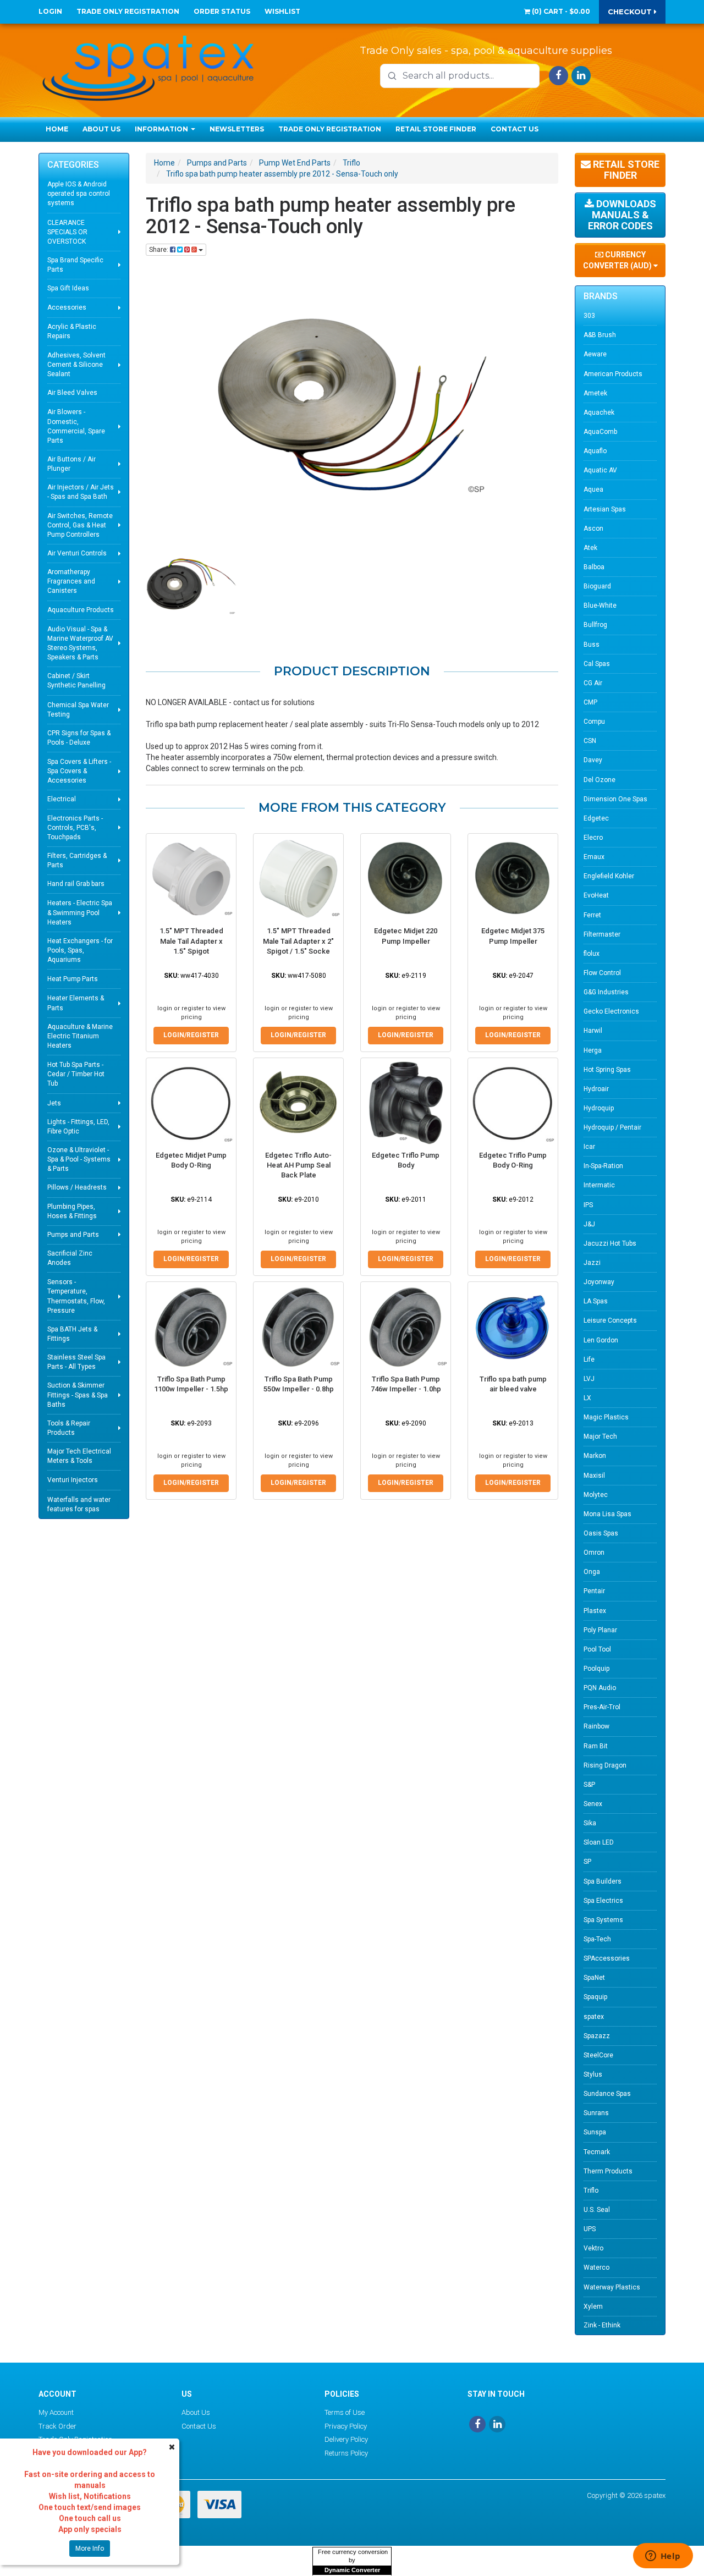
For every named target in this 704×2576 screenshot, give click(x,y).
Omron (594, 1553)
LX (587, 1398)
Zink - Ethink (602, 2325)
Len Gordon (601, 1340)
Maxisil (594, 1476)
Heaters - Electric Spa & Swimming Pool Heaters (80, 912)
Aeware (595, 354)
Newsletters (237, 129)
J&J (589, 1224)
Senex (593, 1804)
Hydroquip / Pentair (612, 1127)
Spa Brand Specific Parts (75, 265)
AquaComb (600, 432)
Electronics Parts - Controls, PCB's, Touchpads (75, 828)
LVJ (589, 1379)
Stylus (593, 2074)
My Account (56, 2412)
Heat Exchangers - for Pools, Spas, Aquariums (80, 950)
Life (589, 1359)
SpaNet (594, 1978)
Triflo (591, 2190)
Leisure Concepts (610, 1320)
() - (560, 11)
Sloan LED (599, 1842)
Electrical (62, 799)
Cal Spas (597, 664)
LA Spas (596, 1301)
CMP (590, 702)
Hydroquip (599, 1108)
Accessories (67, 307)
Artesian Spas (605, 509)
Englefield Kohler (609, 876)
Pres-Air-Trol (602, 1707)
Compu (594, 722)
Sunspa (595, 2132)
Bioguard (597, 586)
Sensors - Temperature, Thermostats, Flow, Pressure (76, 1296)
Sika (590, 1823)
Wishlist (282, 11)
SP (587, 1862)
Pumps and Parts (73, 1235)
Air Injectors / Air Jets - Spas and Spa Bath (81, 492)
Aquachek (599, 412)
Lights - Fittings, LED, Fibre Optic (78, 1127)
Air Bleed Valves (72, 393)
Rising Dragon (605, 1765)
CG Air (593, 683)
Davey (593, 760)
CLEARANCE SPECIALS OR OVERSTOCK (67, 232)
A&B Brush (600, 335)
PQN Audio (600, 1688)
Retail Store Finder (436, 129)
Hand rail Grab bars (76, 884)
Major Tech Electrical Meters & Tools (79, 1456)
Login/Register (191, 1035)
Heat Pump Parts (73, 979)
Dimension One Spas (615, 799)
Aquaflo (595, 451)
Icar (589, 1147)
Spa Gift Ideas (68, 288)
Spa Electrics (603, 1901)
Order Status (222, 11)
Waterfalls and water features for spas (79, 1504)
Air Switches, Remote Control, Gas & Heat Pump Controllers (80, 525)
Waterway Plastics (612, 2287)
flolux (592, 954)
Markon (595, 1456)
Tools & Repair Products (69, 1428)
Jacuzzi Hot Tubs (610, 1243)
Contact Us (515, 129)
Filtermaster (602, 934)
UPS (590, 2229)
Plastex (595, 1611)
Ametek (595, 393)
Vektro (593, 2248)
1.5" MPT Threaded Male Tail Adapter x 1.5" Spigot (191, 941)
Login (50, 11)
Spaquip (595, 1997)
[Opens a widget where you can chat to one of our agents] (663, 2557)
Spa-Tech (597, 1939)
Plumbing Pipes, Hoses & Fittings (72, 1211)
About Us (101, 129)
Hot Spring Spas (607, 1070)
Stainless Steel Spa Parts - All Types (76, 1362)
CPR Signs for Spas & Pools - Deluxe (79, 738)
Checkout (631, 12)
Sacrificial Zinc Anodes (70, 1258)
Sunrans (596, 2113)
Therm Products (608, 2171)
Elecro (593, 838)
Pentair (594, 1591)
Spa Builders (603, 1881)
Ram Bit (596, 1746)
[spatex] (148, 66)
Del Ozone (599, 780)
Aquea (593, 489)
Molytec (596, 1495)
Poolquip (596, 1669)
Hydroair (596, 1089)
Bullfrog (595, 625)
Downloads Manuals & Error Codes (622, 215)
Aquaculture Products (81, 610)
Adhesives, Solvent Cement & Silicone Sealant (76, 365)
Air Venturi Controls (77, 553)
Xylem (593, 2307)
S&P (589, 1785)
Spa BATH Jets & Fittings (72, 1334)
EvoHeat (596, 895)
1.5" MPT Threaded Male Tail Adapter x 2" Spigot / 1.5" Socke (298, 941)
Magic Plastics (606, 1417)
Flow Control (602, 973)
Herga (593, 1050)
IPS (588, 1205)
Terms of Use (345, 2412)
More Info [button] (90, 2549)
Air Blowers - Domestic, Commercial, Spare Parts (76, 426)
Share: (159, 250)
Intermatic (599, 1185)
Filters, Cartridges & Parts (77, 860)
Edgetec (596, 818)
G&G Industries (606, 992)
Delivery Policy (346, 2439)
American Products (613, 374)
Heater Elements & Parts (76, 1003)
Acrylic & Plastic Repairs (72, 331)
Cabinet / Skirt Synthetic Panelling (76, 681)
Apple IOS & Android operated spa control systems (79, 194)
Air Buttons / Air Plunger (71, 464)
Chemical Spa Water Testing (78, 710)
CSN (590, 741)
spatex (594, 2017)
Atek (590, 548)
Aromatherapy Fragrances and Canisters (71, 581)
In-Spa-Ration (603, 1166)
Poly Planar (600, 1630)
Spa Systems (603, 1920)
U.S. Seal (597, 2210)
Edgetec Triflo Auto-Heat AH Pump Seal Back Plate (298, 1165)
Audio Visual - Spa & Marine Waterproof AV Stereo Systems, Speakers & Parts (80, 643)
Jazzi (592, 1263)
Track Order (57, 2426)
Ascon (593, 529)
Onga (592, 1572)
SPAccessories (607, 1958)
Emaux (594, 857)
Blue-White (600, 606)
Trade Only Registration (128, 11)
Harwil (593, 1031)
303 (589, 316)
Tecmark (597, 2152)
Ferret (592, 915)
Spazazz (597, 2036)
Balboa (594, 567)
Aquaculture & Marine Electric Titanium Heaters (80, 1036)
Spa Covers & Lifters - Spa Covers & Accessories (79, 771)
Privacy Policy (346, 2426)
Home (57, 129)
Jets (54, 1103)
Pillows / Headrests (77, 1187)
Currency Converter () (618, 260)
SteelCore (598, 2055)
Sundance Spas (607, 2094)
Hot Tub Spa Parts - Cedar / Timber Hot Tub (76, 1074)
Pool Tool (597, 1649)
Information (162, 129)
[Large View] (191, 587)
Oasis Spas (601, 1533)
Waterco (596, 2267)
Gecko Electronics (611, 1011)
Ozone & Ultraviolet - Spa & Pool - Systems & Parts (79, 1159)
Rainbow (596, 1726)
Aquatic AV (600, 470)
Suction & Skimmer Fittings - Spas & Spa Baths (78, 1395)
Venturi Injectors (73, 1480)
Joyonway (599, 1282)
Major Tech (600, 1436)
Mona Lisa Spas (607, 1514)
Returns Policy (346, 2453)
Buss (592, 645)
